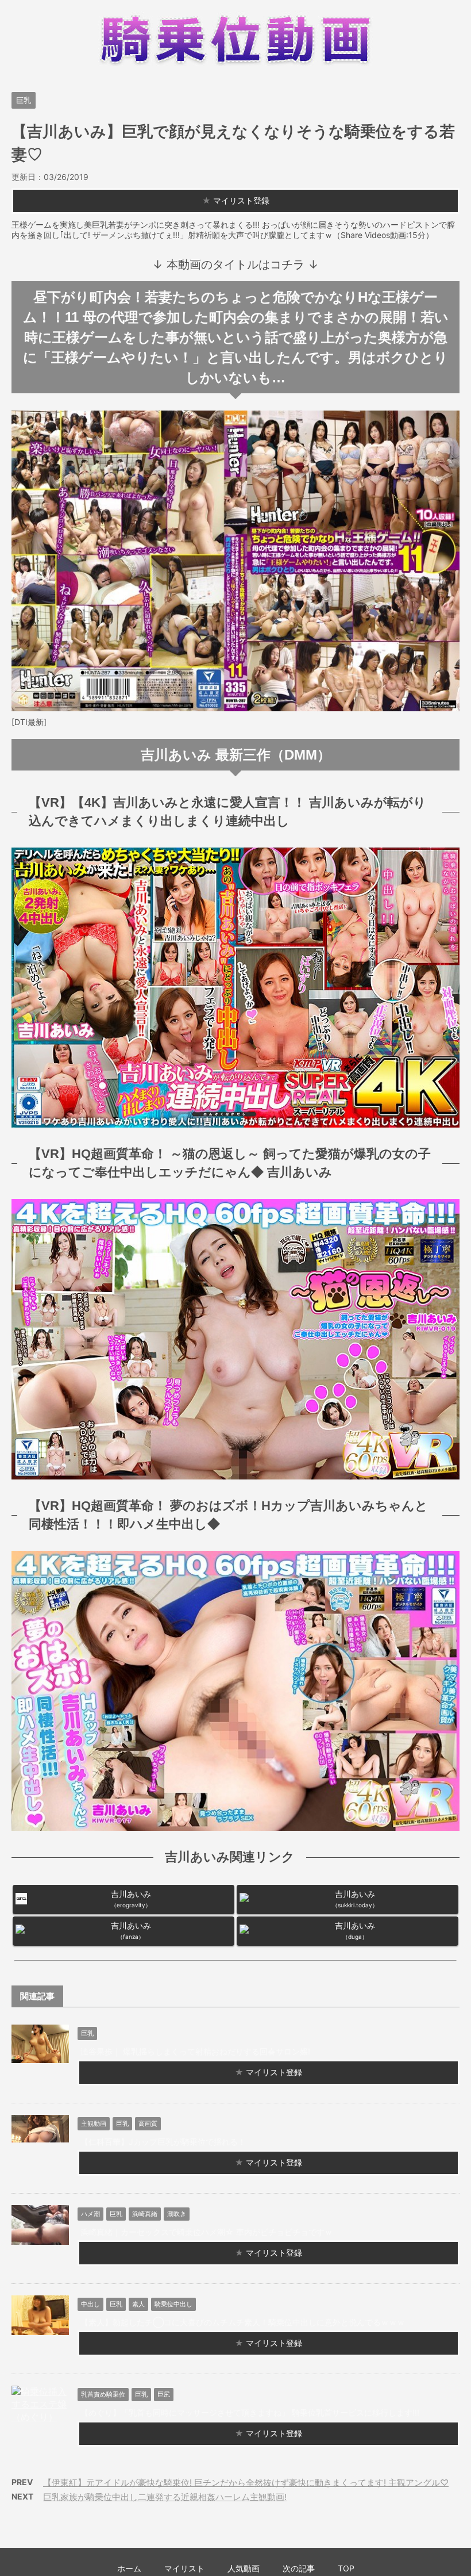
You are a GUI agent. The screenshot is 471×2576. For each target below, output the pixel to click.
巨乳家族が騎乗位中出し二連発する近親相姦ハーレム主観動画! (165, 2497)
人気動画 (244, 2568)
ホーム (129, 2568)
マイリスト (184, 2568)
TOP (346, 2568)
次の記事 (299, 2568)
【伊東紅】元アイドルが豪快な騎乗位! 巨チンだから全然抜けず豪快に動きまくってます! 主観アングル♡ (246, 2483)
